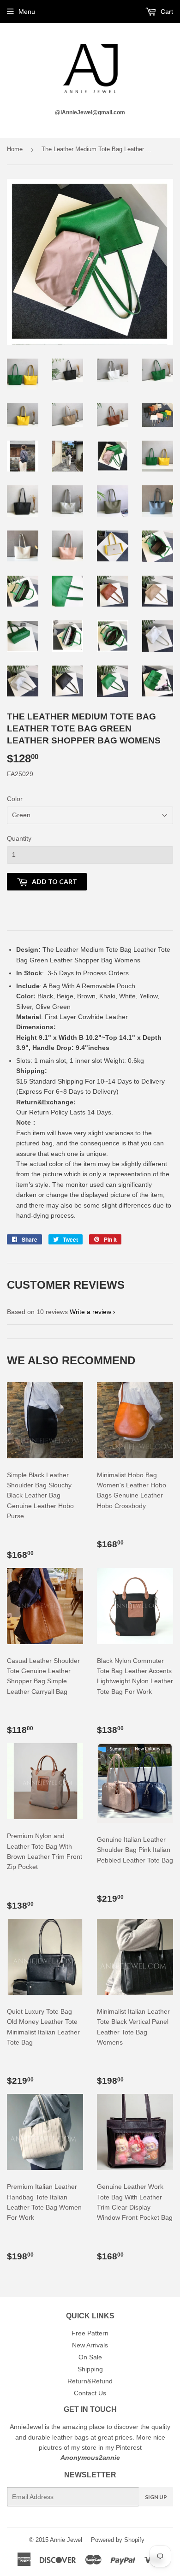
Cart (166, 12)
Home (15, 149)
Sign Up (156, 2497)
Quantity (19, 838)
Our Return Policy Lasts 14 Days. (66, 1112)
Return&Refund (90, 2381)
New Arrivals (90, 2345)
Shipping (90, 2369)
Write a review (90, 1312)
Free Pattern (90, 2333)
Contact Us (90, 2393)
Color (15, 799)
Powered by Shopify (118, 2540)
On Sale (90, 2357)
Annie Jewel (66, 2540)
